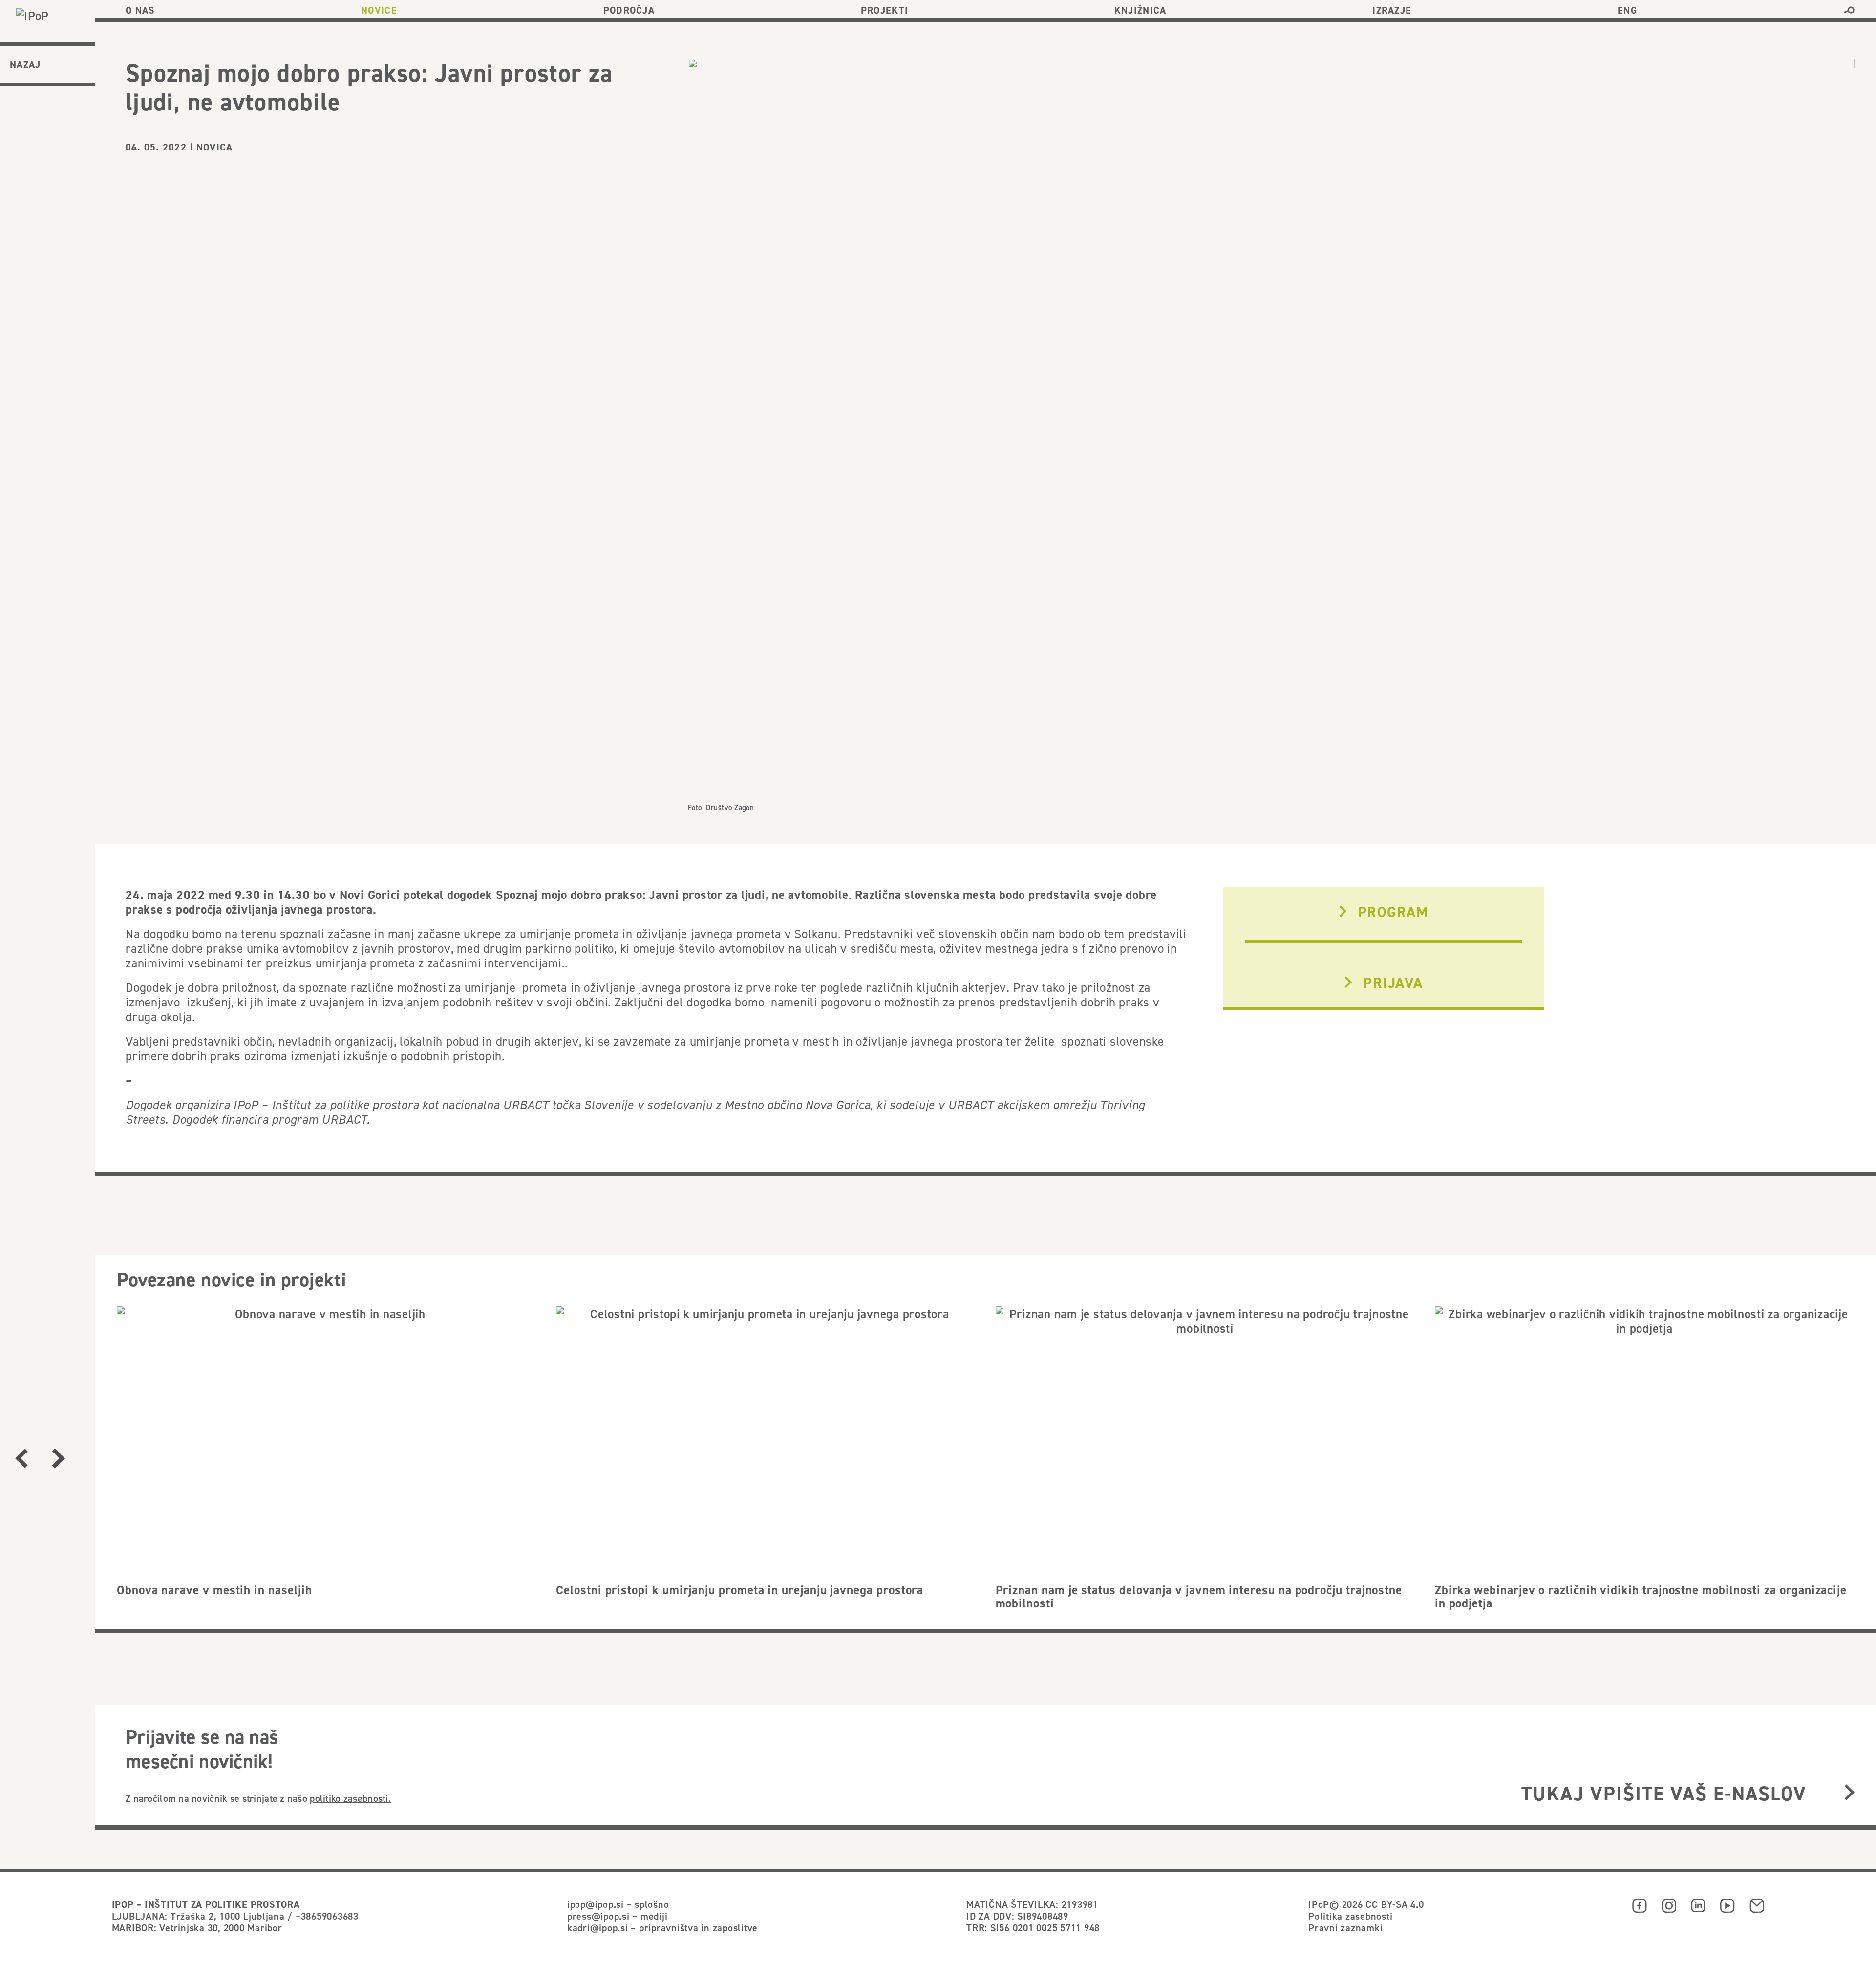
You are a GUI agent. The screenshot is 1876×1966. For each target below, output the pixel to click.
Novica (214, 147)
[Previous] (22, 1458)
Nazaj (25, 64)
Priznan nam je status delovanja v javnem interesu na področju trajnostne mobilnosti (1199, 1597)
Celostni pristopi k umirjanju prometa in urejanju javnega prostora (740, 1590)
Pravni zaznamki (1345, 1928)
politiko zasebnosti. (350, 1798)
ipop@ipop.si (596, 1904)
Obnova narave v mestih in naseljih (214, 1590)
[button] (1849, 10)
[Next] (59, 1458)
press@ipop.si (598, 1916)
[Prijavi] (1849, 1793)
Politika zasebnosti (1350, 1916)
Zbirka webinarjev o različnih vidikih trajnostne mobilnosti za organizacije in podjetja (1641, 1597)
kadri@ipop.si (598, 1928)
